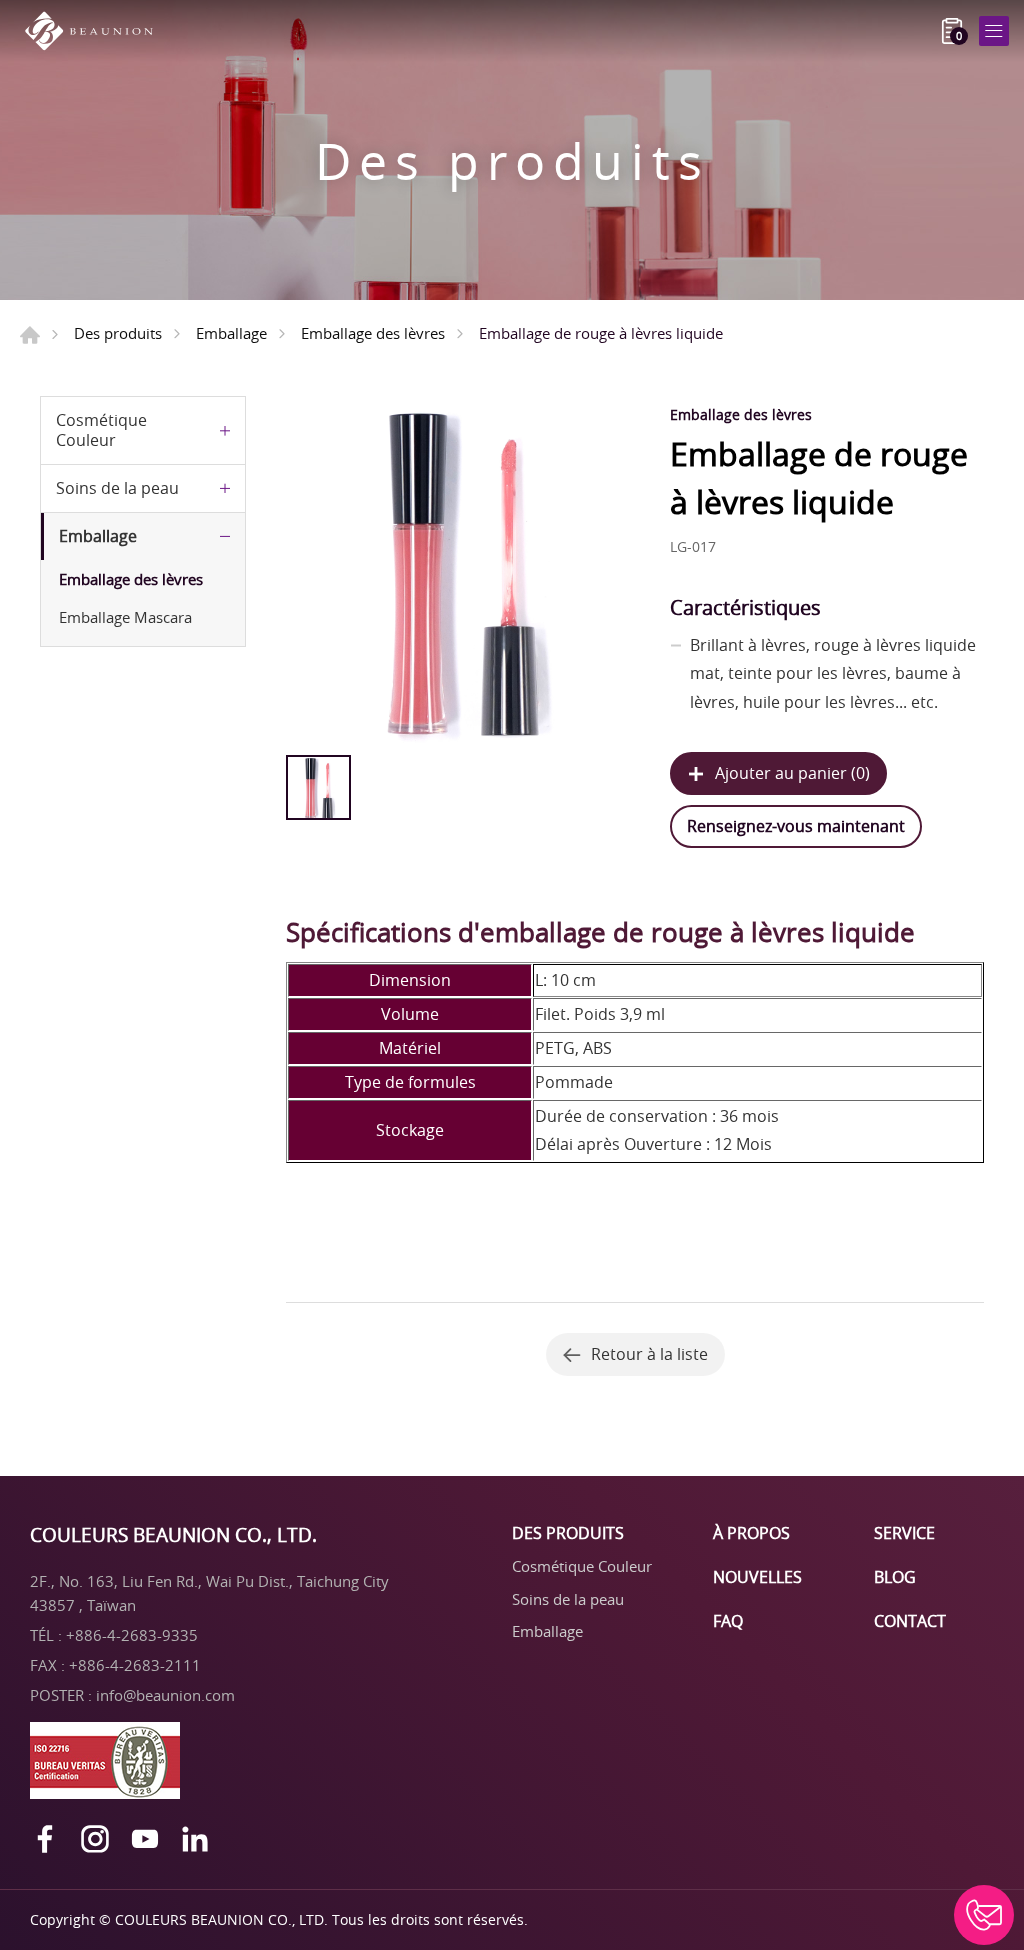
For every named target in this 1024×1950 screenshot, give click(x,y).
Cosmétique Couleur (101, 429)
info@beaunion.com (165, 1695)
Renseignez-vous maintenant (796, 826)
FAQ (728, 1621)
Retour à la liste (649, 1354)
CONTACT (910, 1621)
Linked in (195, 1839)
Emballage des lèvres (373, 333)
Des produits (118, 333)
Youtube (145, 1839)
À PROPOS (751, 1533)
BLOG (895, 1577)
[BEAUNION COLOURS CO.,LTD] (95, 31)
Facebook (45, 1839)
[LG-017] (460, 570)
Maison (30, 335)
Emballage (231, 333)
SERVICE (904, 1533)
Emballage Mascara (125, 617)
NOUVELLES (757, 1577)
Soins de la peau (117, 488)
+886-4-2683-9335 (132, 1635)
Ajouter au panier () (792, 773)
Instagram (95, 1839)
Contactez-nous (984, 1915)
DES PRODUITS (568, 1533)
